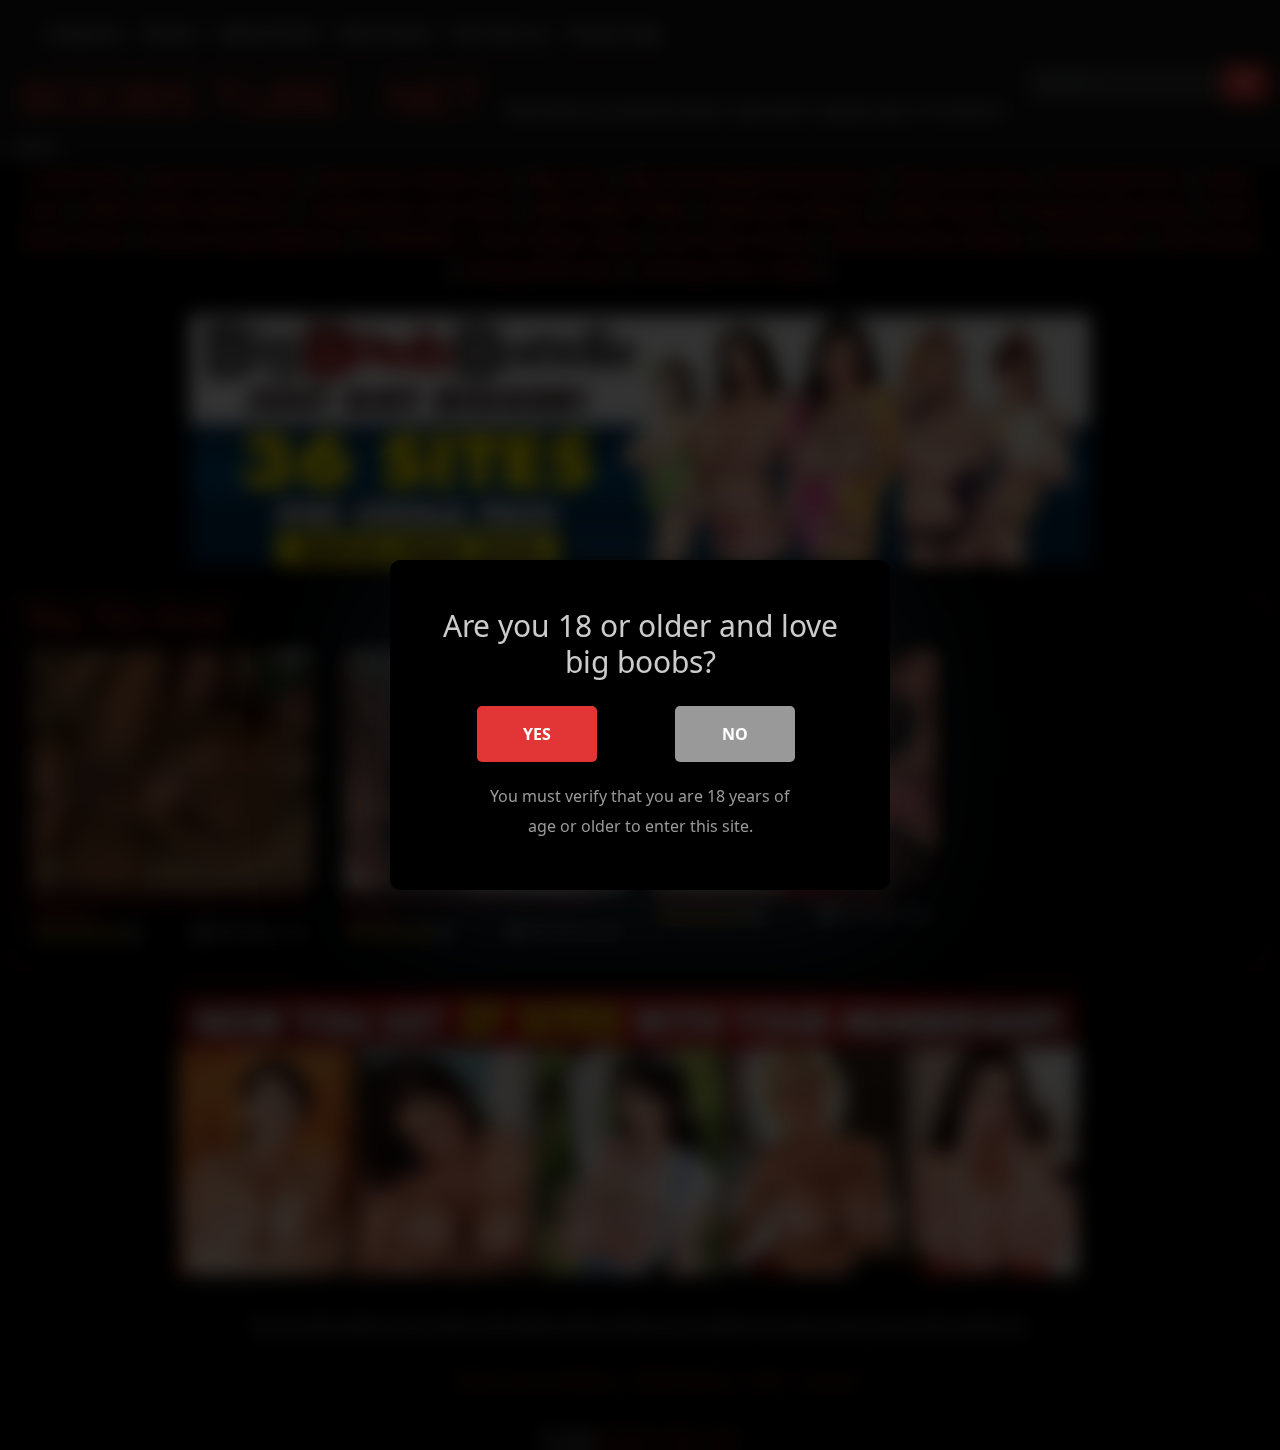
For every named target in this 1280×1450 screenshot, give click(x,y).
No (735, 734)
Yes (537, 734)
